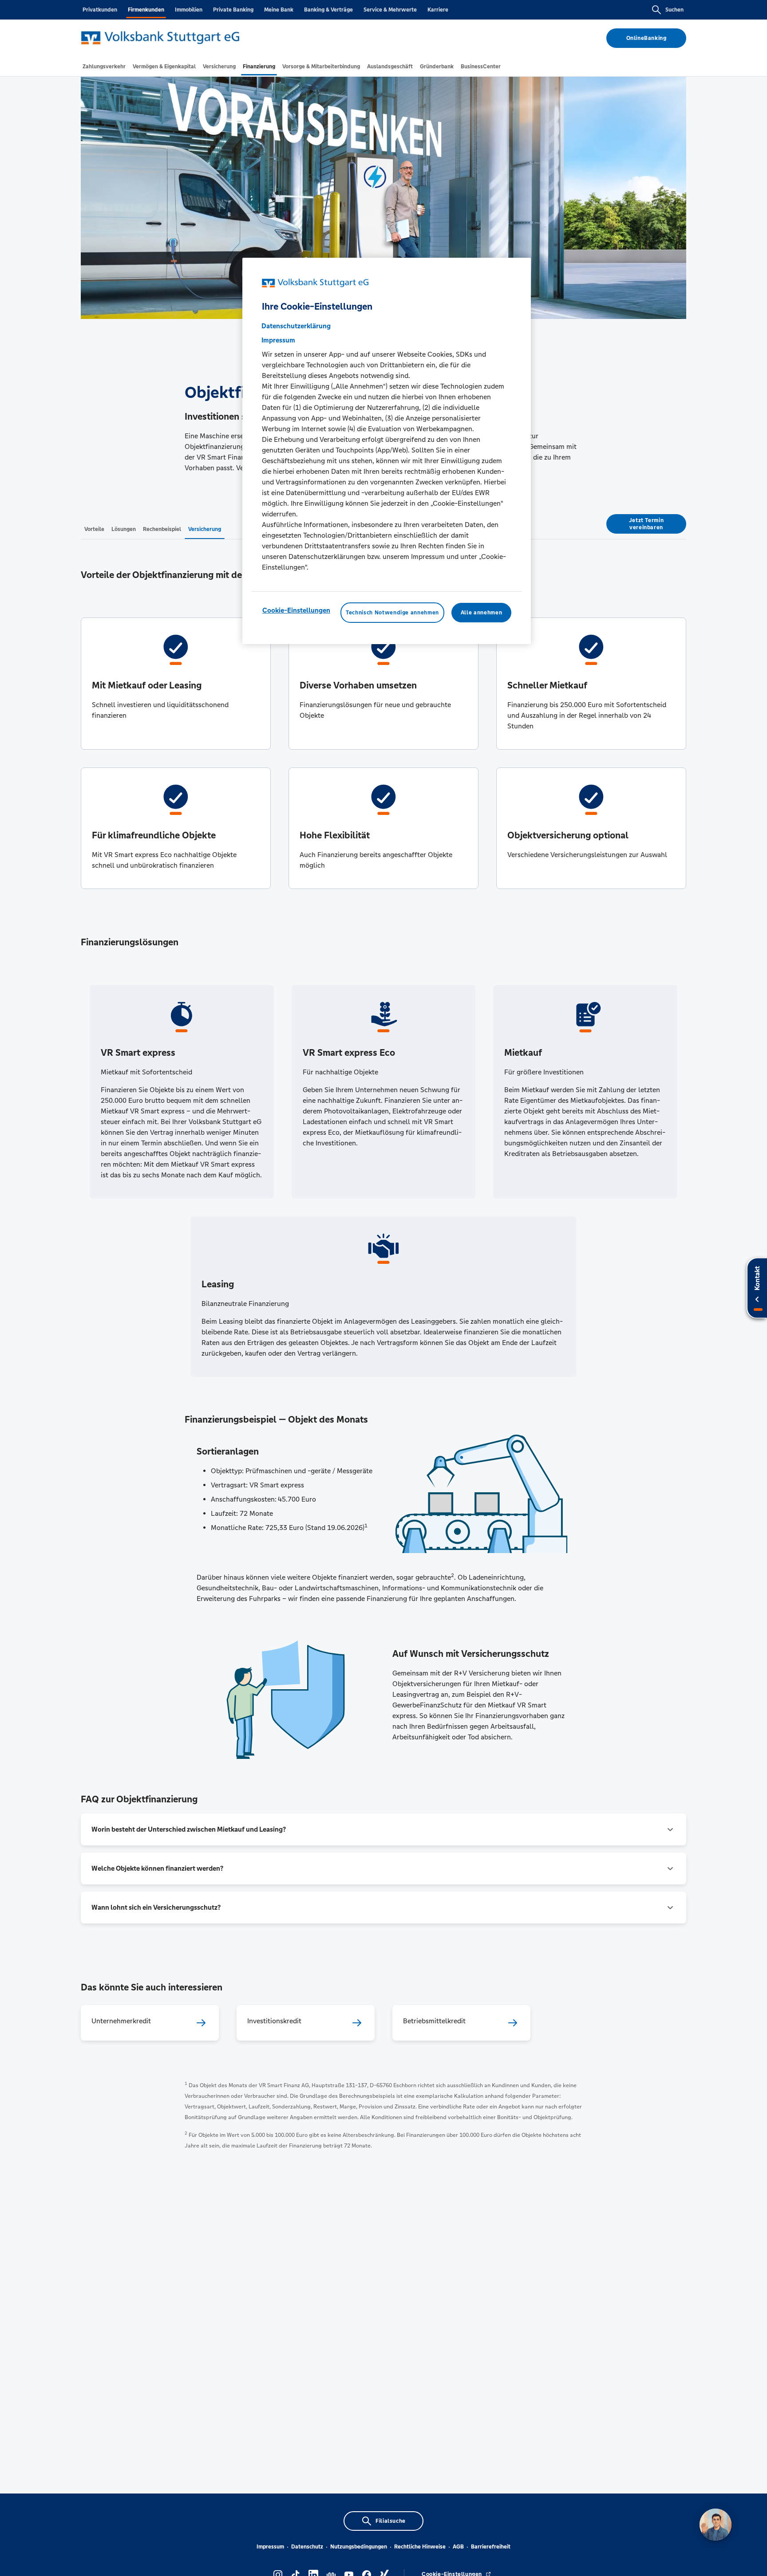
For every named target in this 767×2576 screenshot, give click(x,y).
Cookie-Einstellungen (296, 610)
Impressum (270, 2547)
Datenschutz (307, 2547)
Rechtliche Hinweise (420, 2547)
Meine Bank (279, 10)
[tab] (104, 67)
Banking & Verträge (328, 10)
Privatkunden (100, 10)
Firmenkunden (146, 10)
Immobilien (189, 10)
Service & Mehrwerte (390, 10)
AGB (458, 2547)
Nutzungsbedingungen (359, 2547)
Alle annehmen (481, 613)
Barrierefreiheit (491, 2547)
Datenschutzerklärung (296, 326)
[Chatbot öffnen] (716, 2525)
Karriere (438, 10)
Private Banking (233, 10)
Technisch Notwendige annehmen (392, 613)
